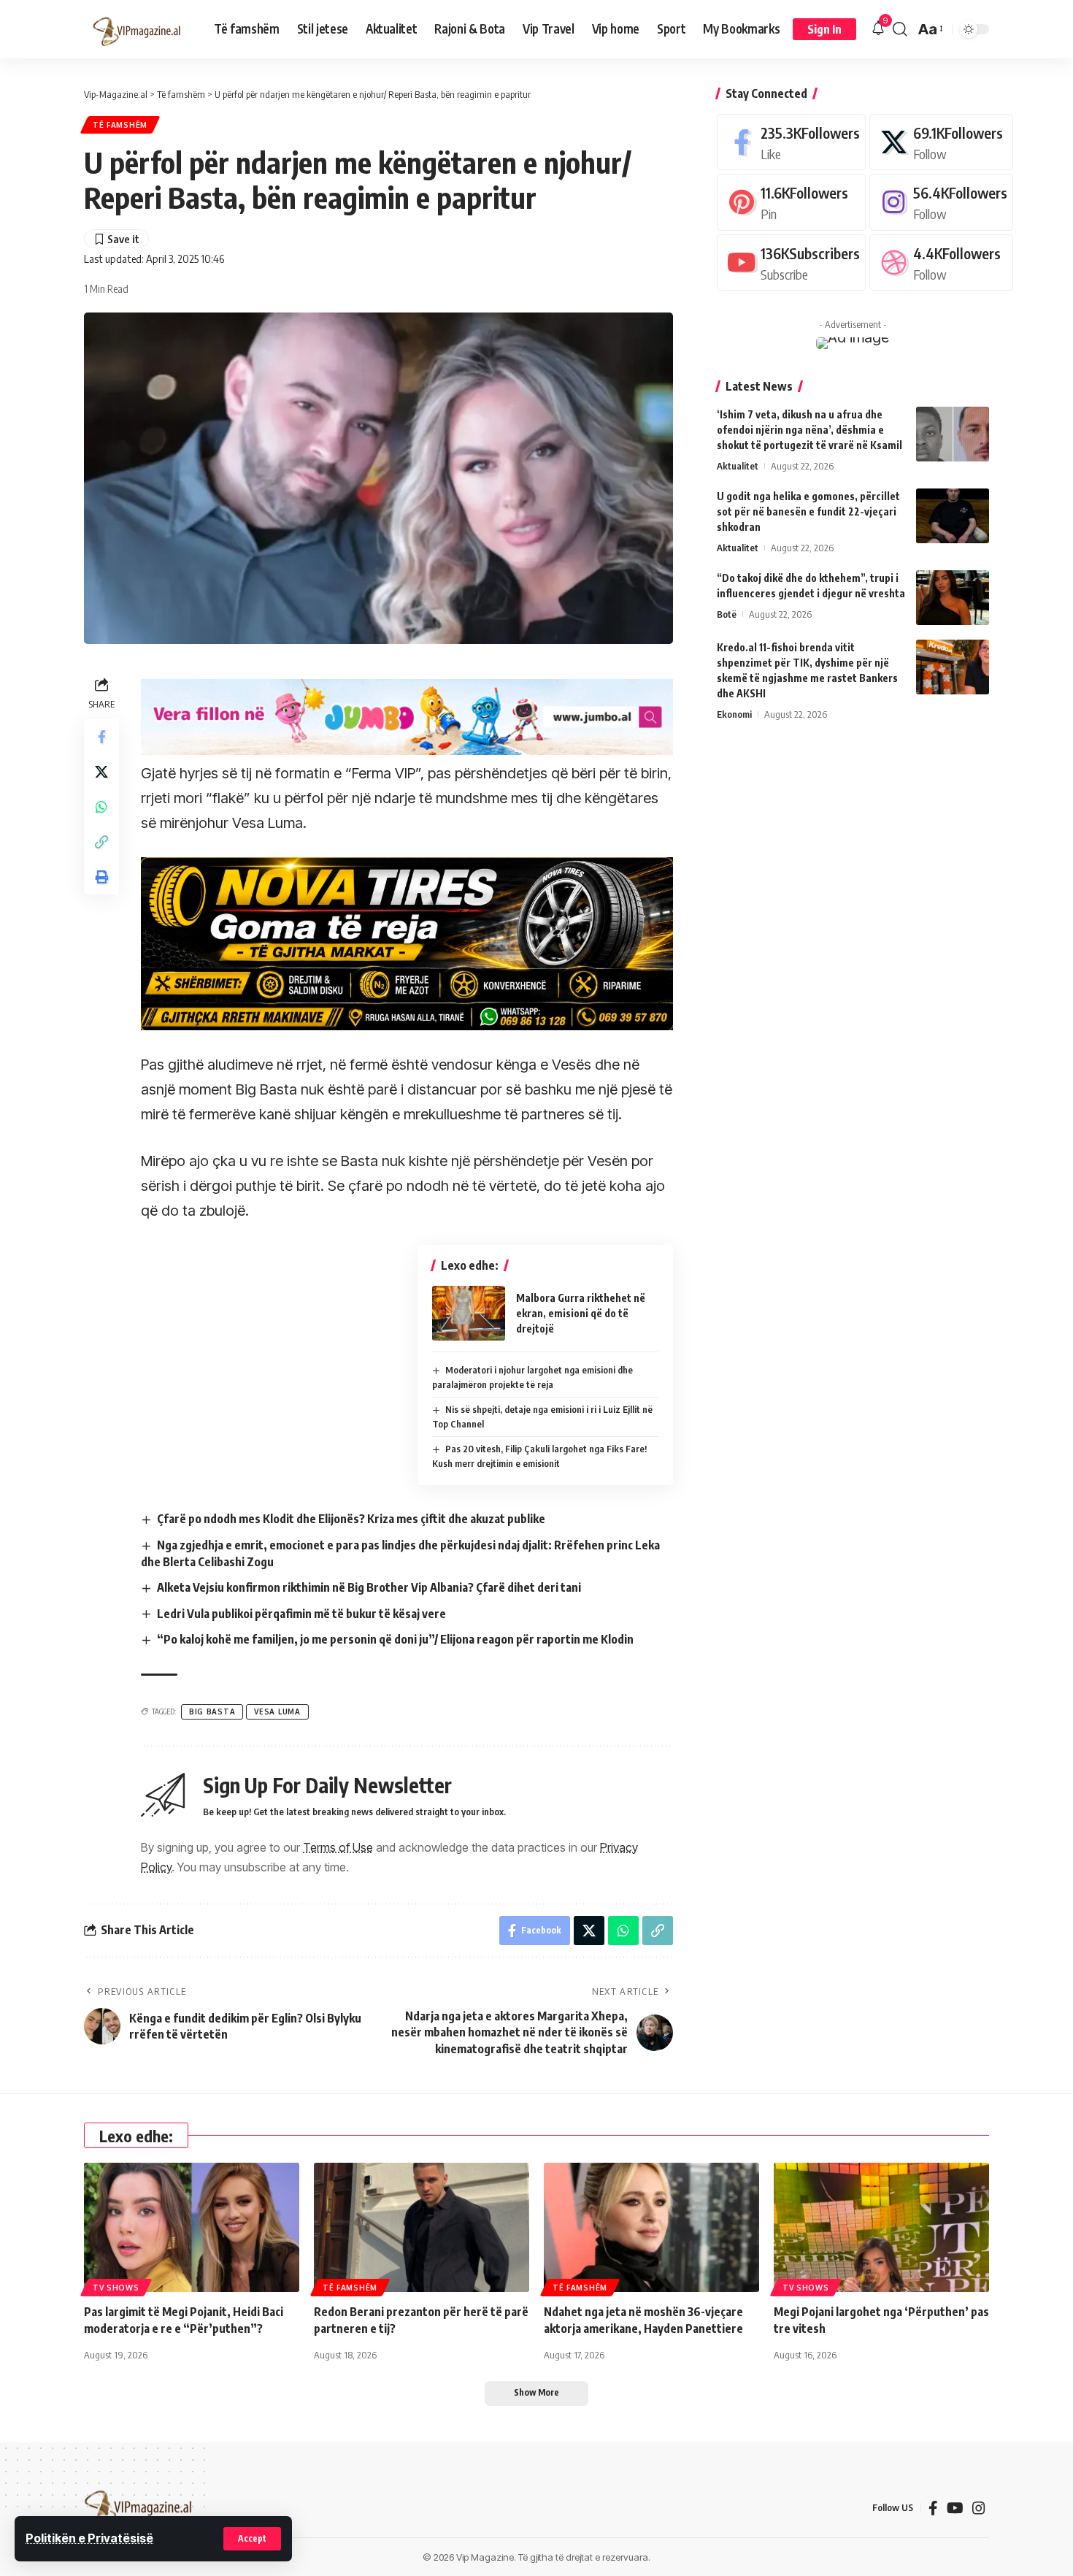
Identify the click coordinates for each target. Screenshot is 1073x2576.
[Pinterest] (791, 202)
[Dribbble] (941, 262)
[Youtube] (791, 262)
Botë (727, 614)
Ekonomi (734, 714)
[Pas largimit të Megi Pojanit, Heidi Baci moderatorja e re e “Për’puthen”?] (192, 2227)
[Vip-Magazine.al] (137, 29)
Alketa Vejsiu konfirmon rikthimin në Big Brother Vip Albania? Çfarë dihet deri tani (369, 1587)
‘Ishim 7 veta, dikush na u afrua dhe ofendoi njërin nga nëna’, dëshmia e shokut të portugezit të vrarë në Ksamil (809, 430)
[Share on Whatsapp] (101, 807)
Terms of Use (338, 1847)
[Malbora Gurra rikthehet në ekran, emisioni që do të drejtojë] (469, 1313)
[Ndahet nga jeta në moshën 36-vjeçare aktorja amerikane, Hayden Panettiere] (651, 2227)
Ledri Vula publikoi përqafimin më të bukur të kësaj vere (301, 1614)
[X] (941, 142)
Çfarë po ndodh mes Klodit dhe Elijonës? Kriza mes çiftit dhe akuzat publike (351, 1519)
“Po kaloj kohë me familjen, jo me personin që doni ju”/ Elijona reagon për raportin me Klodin (395, 1639)
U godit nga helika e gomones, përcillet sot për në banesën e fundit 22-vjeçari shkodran (808, 511)
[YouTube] (955, 2508)
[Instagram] (941, 202)
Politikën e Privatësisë (89, 2538)
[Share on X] (101, 772)
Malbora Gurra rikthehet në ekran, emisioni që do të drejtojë (581, 1313)
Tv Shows (116, 2288)
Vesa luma (277, 1711)
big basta (212, 1711)
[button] (252, 2539)
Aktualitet (738, 466)
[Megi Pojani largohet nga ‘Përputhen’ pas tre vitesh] (881, 2227)
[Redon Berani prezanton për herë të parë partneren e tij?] (422, 2227)
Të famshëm (120, 125)
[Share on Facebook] (101, 737)
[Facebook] (791, 142)
